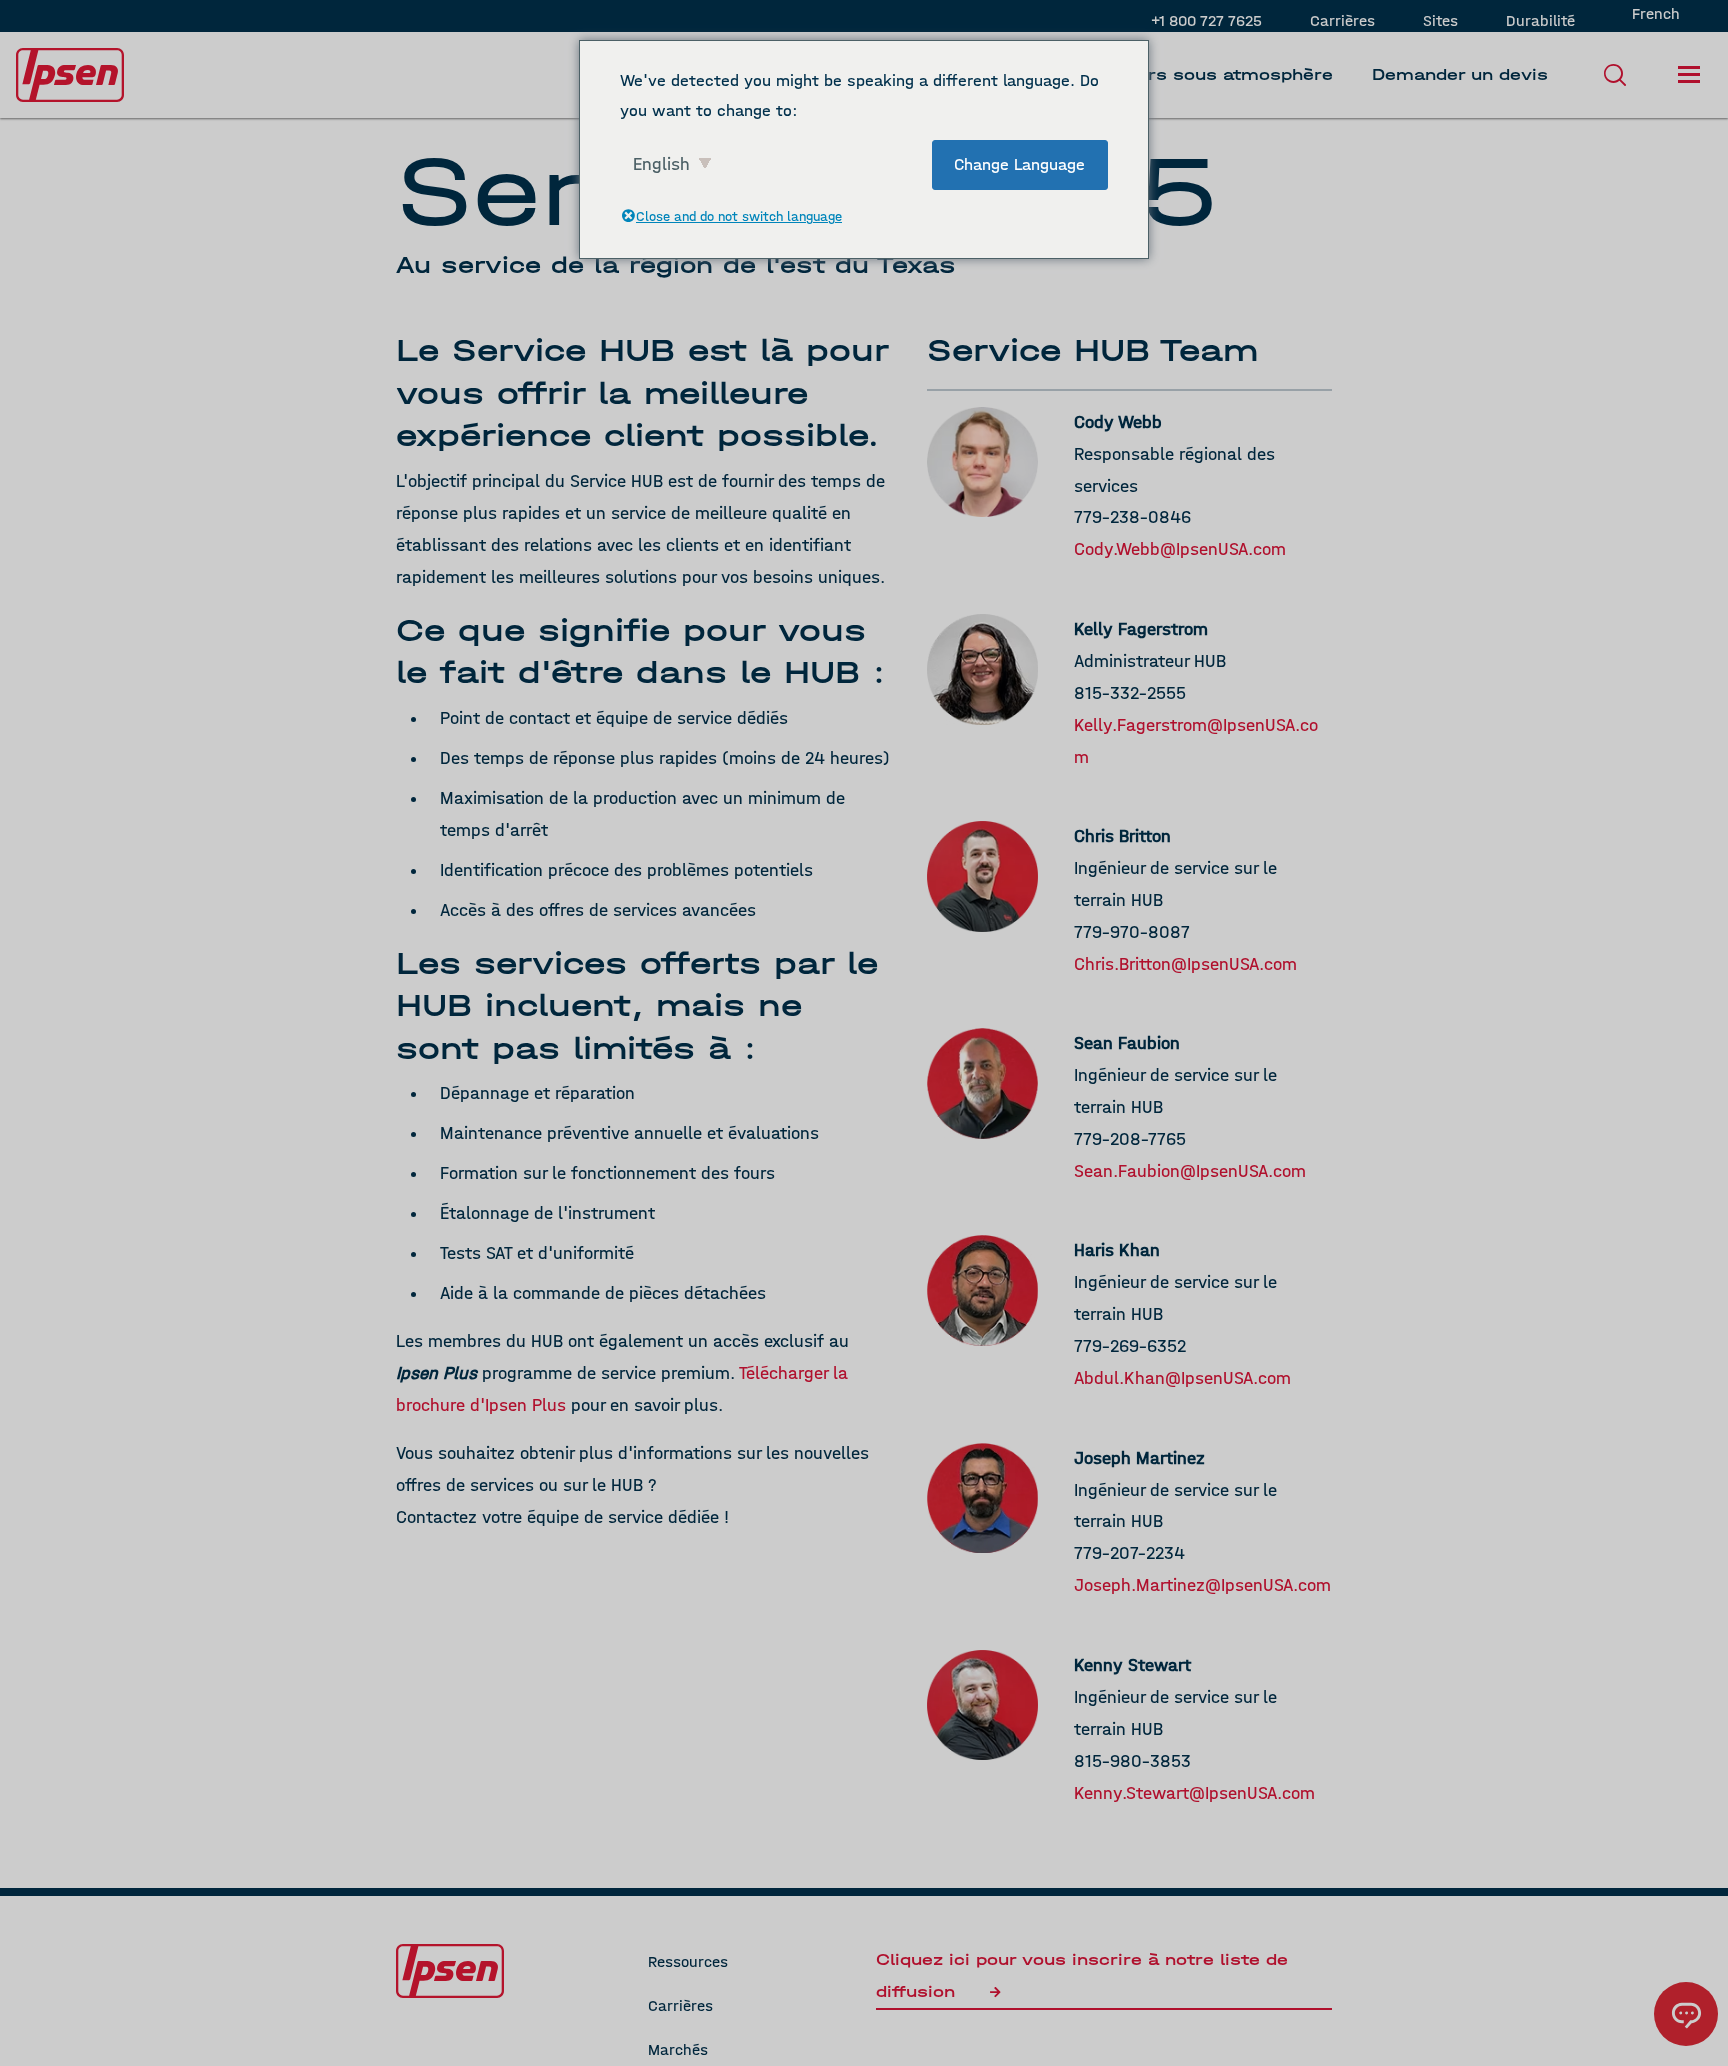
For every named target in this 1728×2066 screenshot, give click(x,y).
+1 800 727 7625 (1206, 20)
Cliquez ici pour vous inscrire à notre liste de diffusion (1082, 1975)
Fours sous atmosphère (1224, 74)
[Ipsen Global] (450, 1970)
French (1656, 13)
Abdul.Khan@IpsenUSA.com (1182, 1378)
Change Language (1019, 164)
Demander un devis (1460, 74)
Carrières (1342, 20)
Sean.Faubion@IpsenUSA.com (1190, 1171)
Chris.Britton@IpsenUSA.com (1185, 964)
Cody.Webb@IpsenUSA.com (1180, 549)
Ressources (688, 1961)
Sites (1440, 20)
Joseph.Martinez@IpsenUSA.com (1202, 1585)
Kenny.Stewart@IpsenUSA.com (1194, 1793)
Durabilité (1540, 20)
